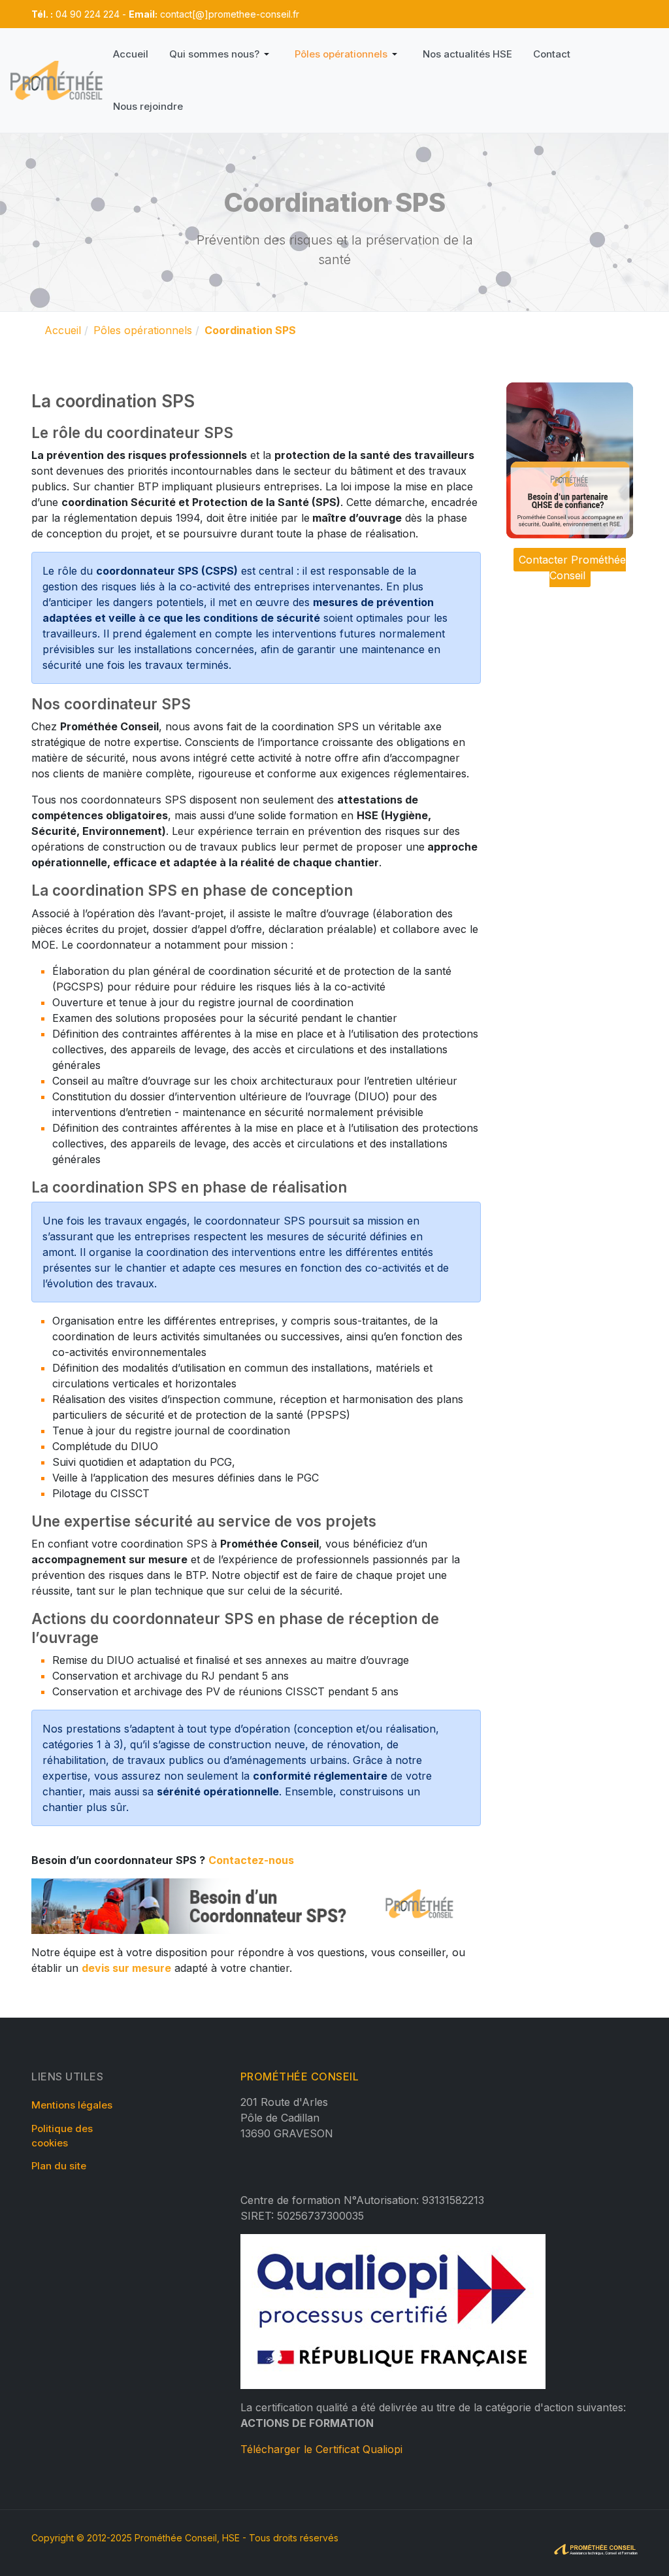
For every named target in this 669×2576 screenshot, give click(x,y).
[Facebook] (353, 14)
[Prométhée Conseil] (57, 80)
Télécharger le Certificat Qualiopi (321, 2449)
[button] (221, 54)
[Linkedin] (373, 14)
